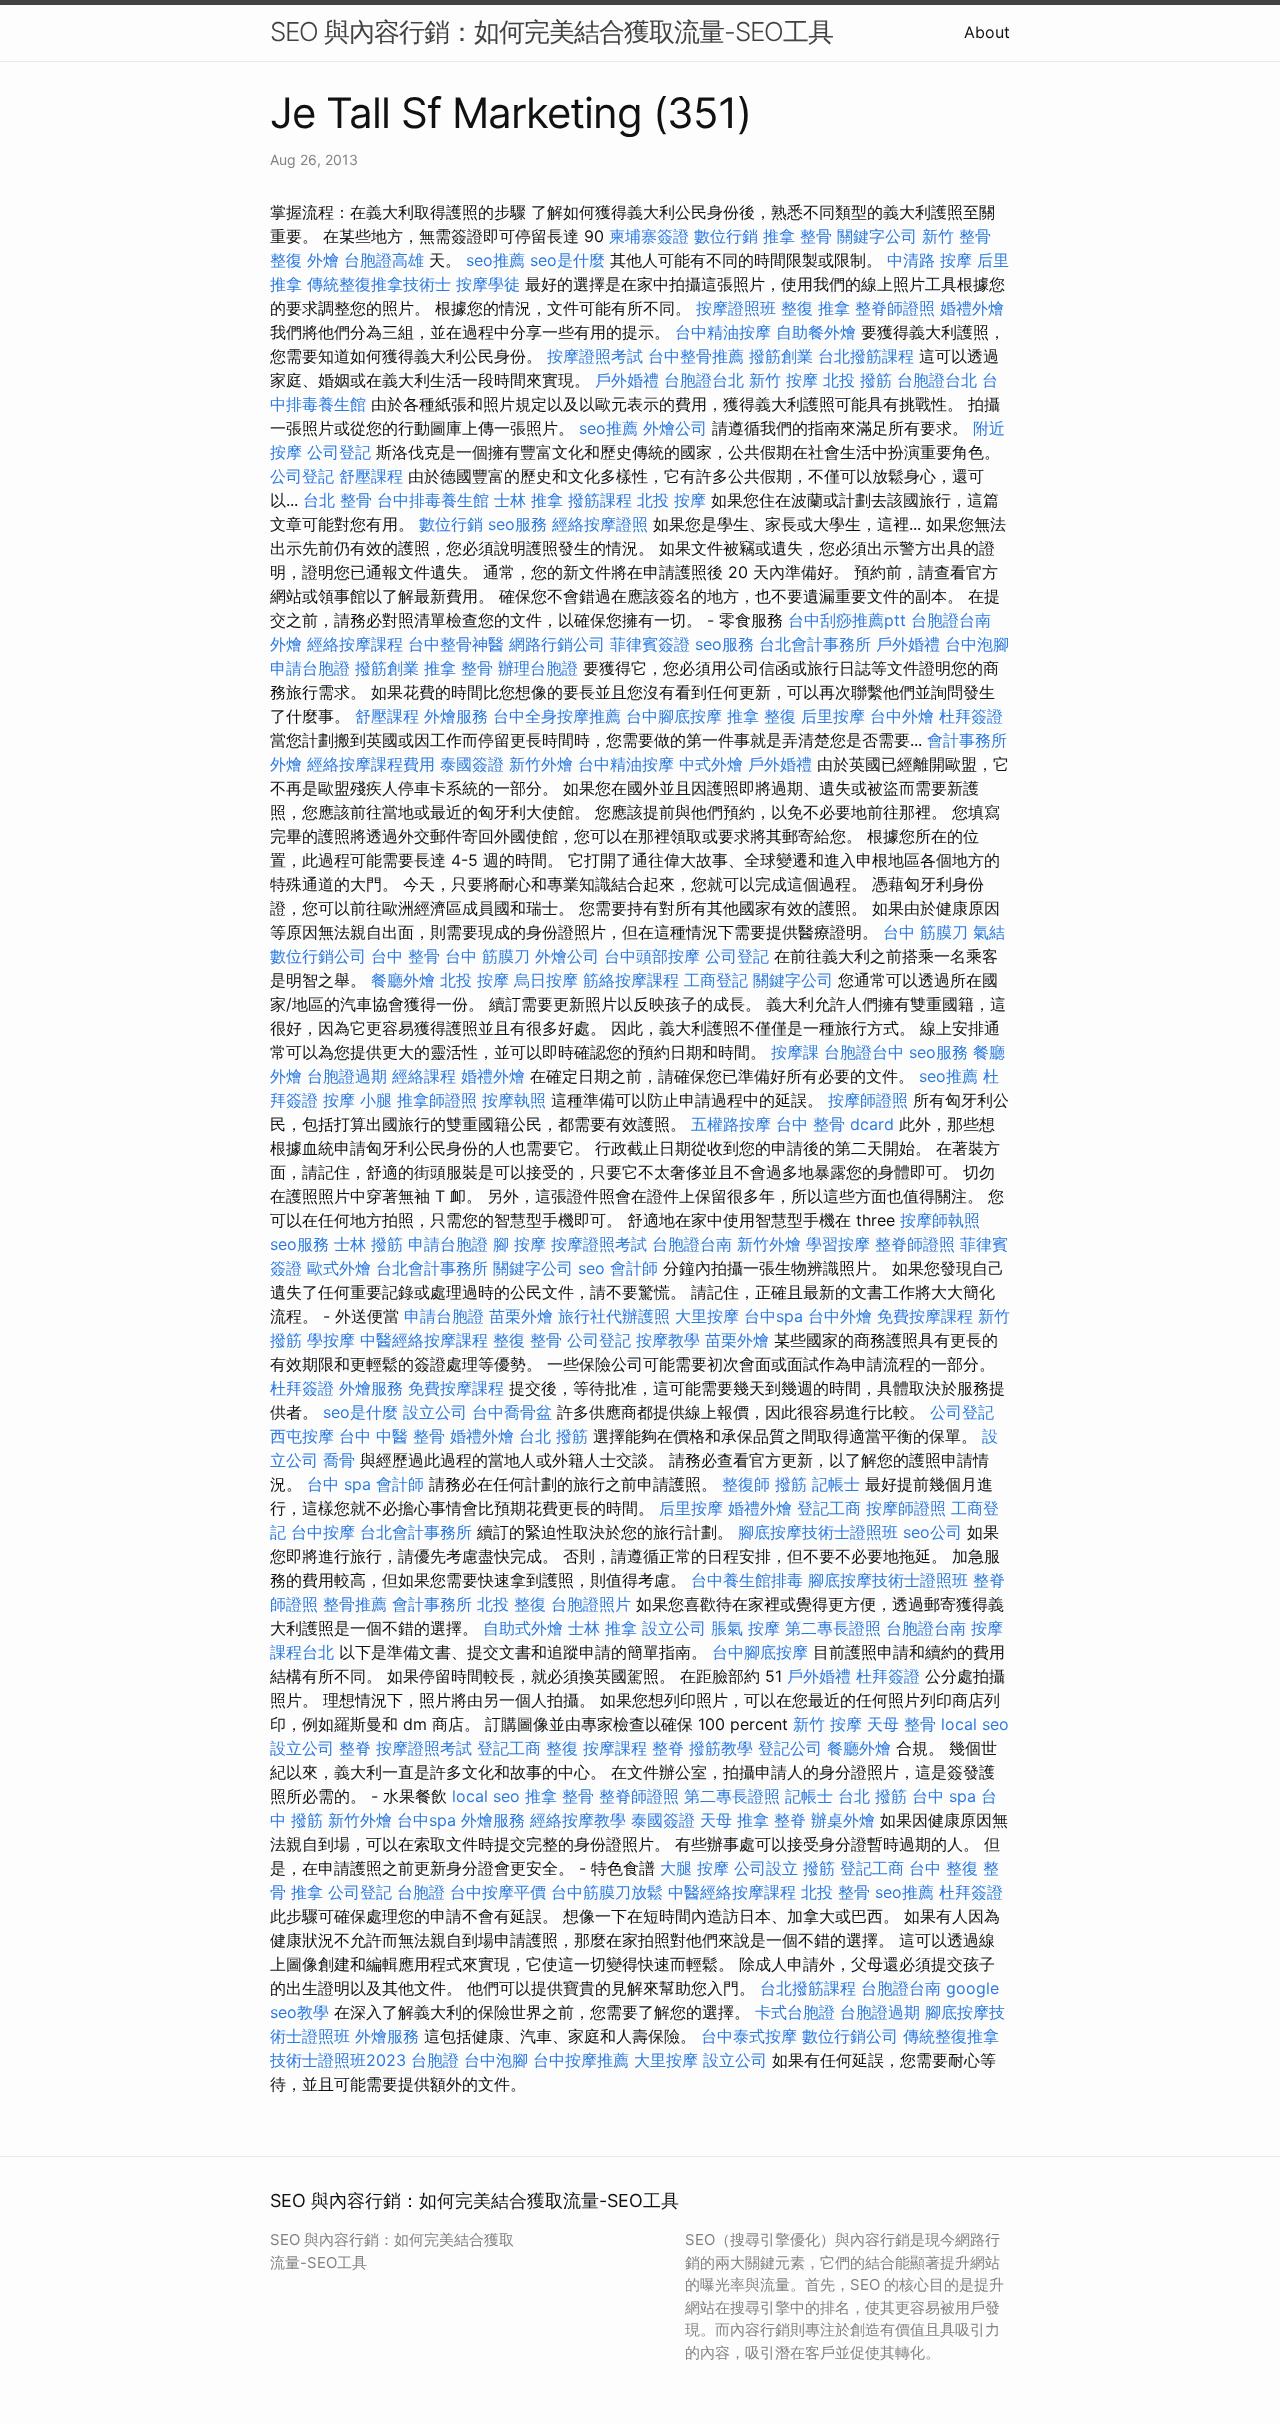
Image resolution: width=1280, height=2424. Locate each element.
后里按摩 (833, 716)
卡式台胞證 (795, 2012)
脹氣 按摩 (745, 1628)
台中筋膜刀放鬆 (607, 1892)
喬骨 (339, 1460)
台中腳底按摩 (674, 716)
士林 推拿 (528, 500)
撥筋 (791, 1484)
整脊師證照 (895, 308)
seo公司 (932, 1532)
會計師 (634, 1268)
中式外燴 (711, 764)
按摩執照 (514, 1100)
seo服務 (517, 524)
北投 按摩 (671, 500)
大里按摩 (707, 1316)
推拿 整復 (761, 716)
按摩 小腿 (357, 1100)
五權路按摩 (731, 1124)
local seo (975, 1724)
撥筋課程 (600, 500)
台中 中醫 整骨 (392, 1436)
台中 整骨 (405, 956)
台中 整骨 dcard (835, 1124)
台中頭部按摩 (652, 956)
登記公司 (790, 1748)
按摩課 (795, 1052)
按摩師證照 (868, 1100)
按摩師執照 (940, 1220)
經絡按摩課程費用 (371, 764)
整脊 (355, 1748)
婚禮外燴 (972, 308)
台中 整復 (943, 1868)
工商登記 (716, 980)
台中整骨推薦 (696, 356)
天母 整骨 (901, 1724)
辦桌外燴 (843, 1820)
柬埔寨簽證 (649, 236)
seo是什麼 (567, 260)
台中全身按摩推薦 (557, 716)
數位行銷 (726, 236)
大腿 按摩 (694, 1868)
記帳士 (836, 1484)
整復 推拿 (815, 308)
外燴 (323, 260)
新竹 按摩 (783, 380)
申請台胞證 (310, 668)
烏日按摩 (546, 980)
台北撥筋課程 (866, 356)
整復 (286, 260)
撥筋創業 (781, 356)
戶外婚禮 (627, 380)
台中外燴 (902, 716)
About (987, 32)
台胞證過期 (347, 1076)
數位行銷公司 (318, 956)
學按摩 (331, 1340)
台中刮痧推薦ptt (847, 620)
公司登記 (339, 452)
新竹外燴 (541, 764)
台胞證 (421, 1892)
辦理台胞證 (538, 668)
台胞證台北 (704, 380)
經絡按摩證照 (600, 524)
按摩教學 (668, 1340)
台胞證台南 (951, 620)
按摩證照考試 (595, 356)
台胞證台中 (864, 1052)
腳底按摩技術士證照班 (818, 1532)
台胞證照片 (591, 1604)
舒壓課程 (371, 476)
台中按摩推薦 (581, 2060)
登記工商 (829, 1508)
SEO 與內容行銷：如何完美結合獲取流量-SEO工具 (551, 31)
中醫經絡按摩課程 (424, 1340)
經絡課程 (424, 1076)
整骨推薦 (355, 1604)
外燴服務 (456, 716)
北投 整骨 (835, 1892)
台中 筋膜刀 (925, 932)
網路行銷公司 (557, 644)
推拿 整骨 (797, 236)
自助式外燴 (523, 1628)
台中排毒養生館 (433, 500)
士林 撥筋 (368, 1244)
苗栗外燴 (521, 1316)
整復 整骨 (527, 1340)
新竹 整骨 (956, 236)
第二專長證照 (833, 1628)
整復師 (746, 1484)
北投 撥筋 (857, 380)
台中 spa (339, 1484)
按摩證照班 (736, 308)
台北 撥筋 (553, 1436)
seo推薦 (495, 260)
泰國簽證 (472, 764)
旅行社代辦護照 (614, 1316)
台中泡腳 (977, 644)
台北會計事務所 (815, 644)
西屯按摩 (302, 1436)
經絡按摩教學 (578, 1820)
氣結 (989, 932)
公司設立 (766, 1868)
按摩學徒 (488, 284)
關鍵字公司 (877, 236)
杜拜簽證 (971, 716)
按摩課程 (615, 1748)
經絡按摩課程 (355, 644)
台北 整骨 (337, 500)
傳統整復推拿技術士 (379, 284)
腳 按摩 (519, 1244)
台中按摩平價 (498, 1892)
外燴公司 (675, 428)
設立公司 (435, 1412)
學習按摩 (838, 1244)
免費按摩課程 (925, 1316)
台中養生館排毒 (747, 1580)
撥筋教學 (721, 1748)
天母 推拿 (734, 1820)
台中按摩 (323, 1532)
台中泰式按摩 (749, 2036)
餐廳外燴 (403, 980)
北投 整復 (511, 1604)
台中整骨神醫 (456, 644)
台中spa (773, 1316)
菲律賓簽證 (650, 644)
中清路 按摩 (929, 260)
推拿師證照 (437, 1100)
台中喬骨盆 (512, 1412)
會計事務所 (967, 740)
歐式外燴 (339, 1268)
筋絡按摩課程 (631, 980)
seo (591, 1268)
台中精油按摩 (723, 332)
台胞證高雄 (384, 260)
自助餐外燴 (816, 332)
